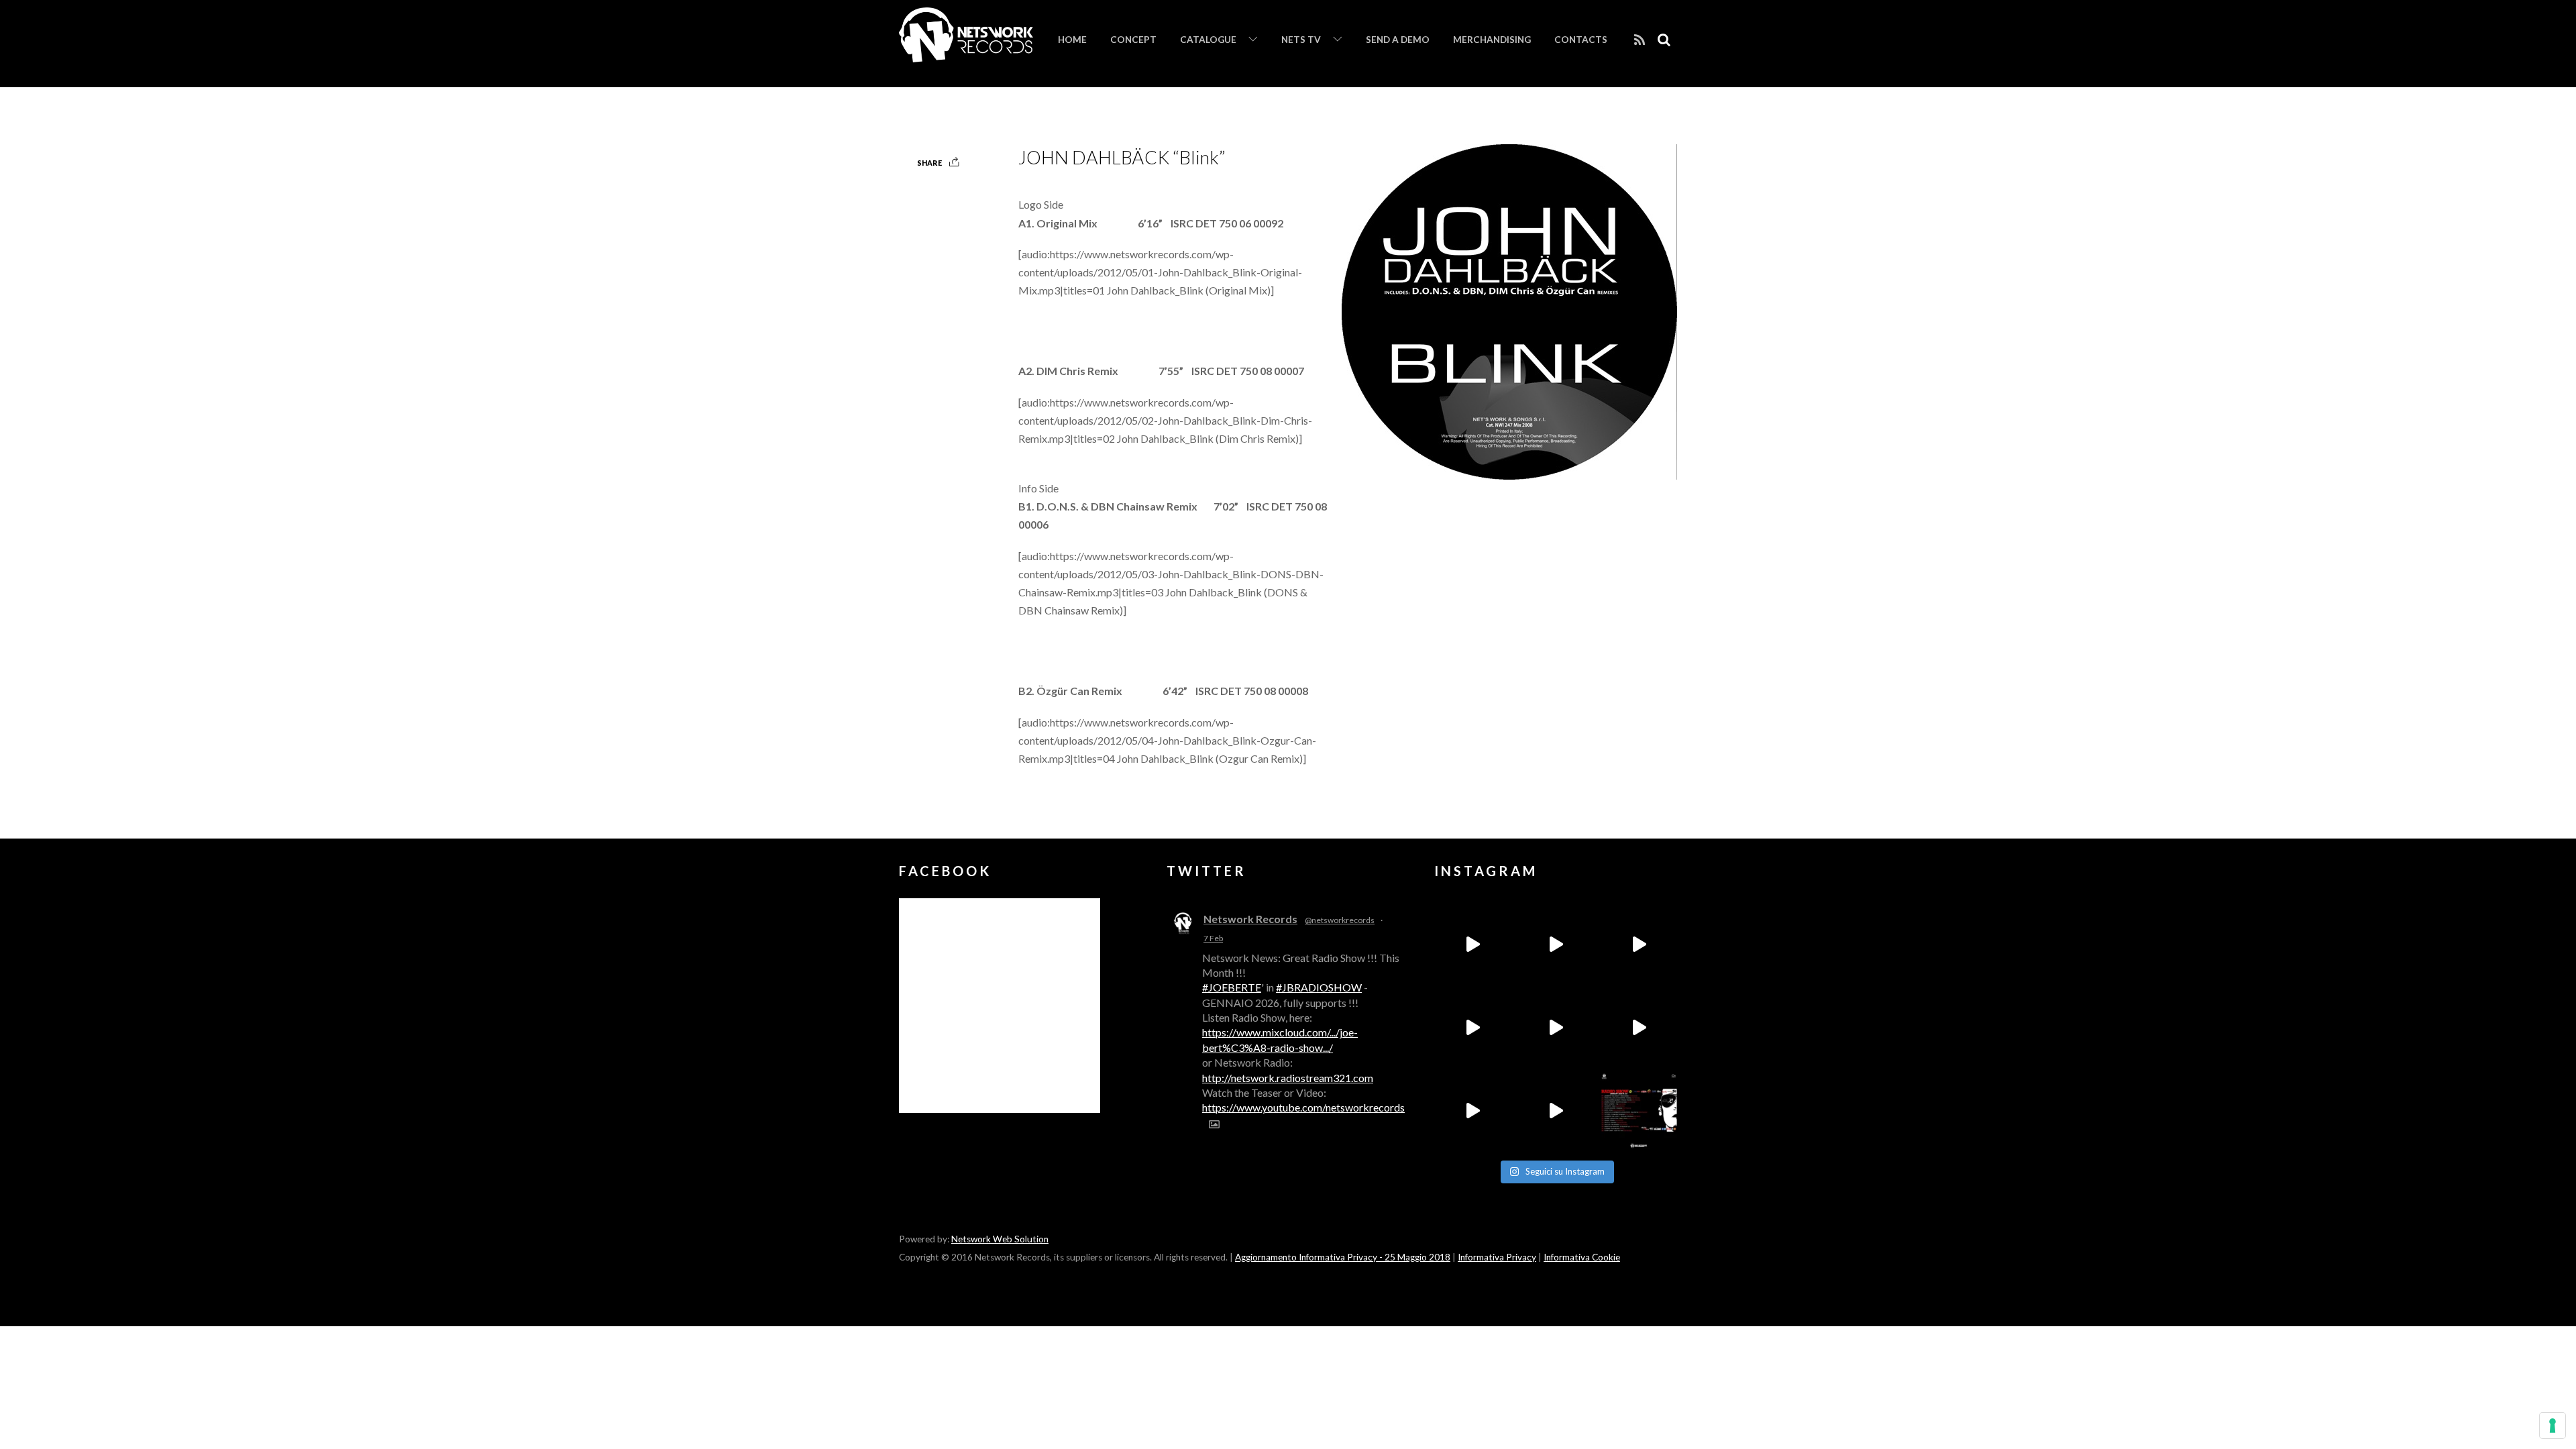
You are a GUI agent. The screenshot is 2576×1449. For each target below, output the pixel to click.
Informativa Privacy (1497, 1257)
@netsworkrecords (1340, 920)
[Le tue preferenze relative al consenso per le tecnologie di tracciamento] (2553, 1426)
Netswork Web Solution (1000, 1239)
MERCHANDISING (1492, 40)
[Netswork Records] (966, 55)
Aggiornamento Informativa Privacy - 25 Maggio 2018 (1343, 1257)
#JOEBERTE (1232, 987)
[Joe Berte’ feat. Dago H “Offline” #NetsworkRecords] (1472, 945)
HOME (1072, 40)
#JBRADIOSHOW (1319, 987)
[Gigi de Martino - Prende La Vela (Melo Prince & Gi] (1556, 945)
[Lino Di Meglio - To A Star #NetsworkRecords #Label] (1639, 945)
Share (929, 163)
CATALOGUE (1208, 40)
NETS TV (1301, 40)
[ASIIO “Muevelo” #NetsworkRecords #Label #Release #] (1556, 1028)
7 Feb (1213, 938)
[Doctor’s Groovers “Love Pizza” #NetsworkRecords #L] (1639, 1028)
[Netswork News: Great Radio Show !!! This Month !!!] (1639, 1111)
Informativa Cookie (1582, 1257)
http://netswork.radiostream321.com (1288, 1078)
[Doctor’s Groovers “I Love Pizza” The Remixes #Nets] (1472, 1028)
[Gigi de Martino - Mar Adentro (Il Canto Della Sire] (1472, 1111)
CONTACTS (1581, 40)
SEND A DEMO (1398, 40)
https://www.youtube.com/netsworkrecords (1303, 1107)
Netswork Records (1250, 919)
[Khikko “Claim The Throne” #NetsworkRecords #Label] (1556, 1111)
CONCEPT (1133, 40)
